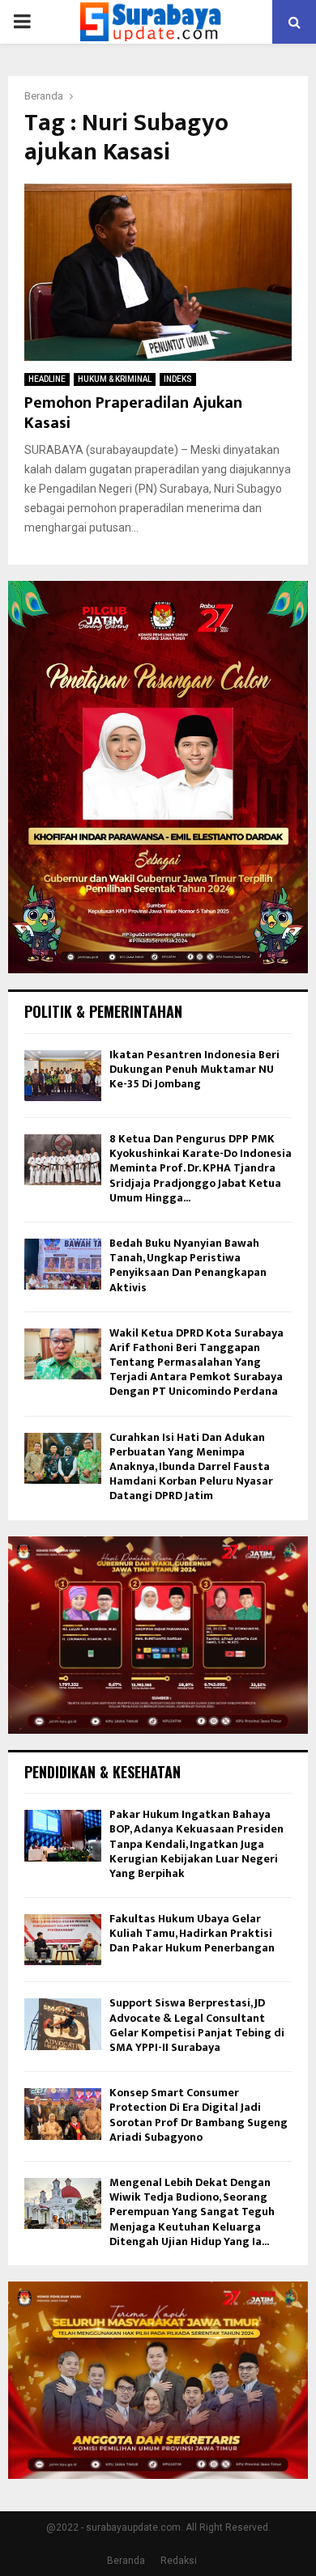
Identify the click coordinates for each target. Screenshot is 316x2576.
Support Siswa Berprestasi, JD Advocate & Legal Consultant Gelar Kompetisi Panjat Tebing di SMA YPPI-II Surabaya (197, 2025)
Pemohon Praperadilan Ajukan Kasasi (133, 413)
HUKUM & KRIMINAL (115, 379)
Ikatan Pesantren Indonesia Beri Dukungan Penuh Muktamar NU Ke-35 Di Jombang (194, 1069)
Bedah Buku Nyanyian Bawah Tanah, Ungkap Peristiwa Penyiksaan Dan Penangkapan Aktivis (188, 1265)
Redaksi (179, 2561)
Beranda (126, 2561)
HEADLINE (47, 379)
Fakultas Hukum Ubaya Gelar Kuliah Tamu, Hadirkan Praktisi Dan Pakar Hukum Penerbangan (192, 1933)
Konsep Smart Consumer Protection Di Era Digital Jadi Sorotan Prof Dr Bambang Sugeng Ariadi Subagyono (199, 2115)
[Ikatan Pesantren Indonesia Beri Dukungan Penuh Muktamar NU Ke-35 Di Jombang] (63, 1076)
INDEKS (178, 379)
